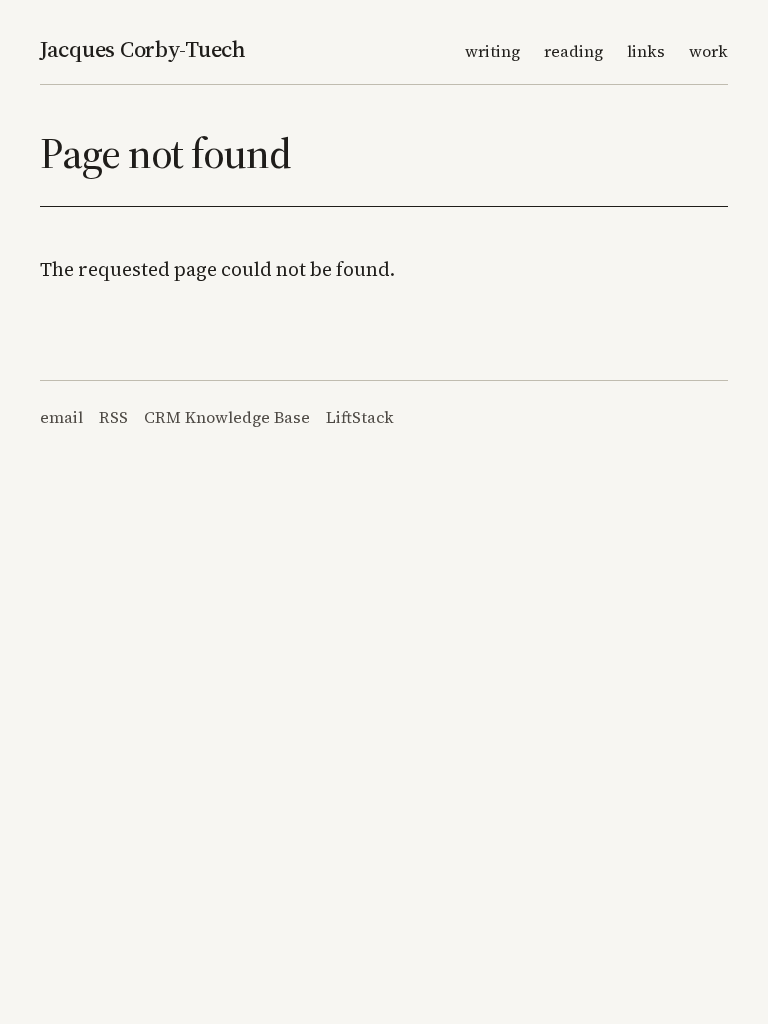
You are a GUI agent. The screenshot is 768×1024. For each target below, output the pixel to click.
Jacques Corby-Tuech (143, 49)
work (708, 51)
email (61, 417)
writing (492, 51)
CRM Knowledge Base (227, 417)
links (646, 51)
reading (573, 51)
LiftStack (360, 417)
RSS (113, 417)
